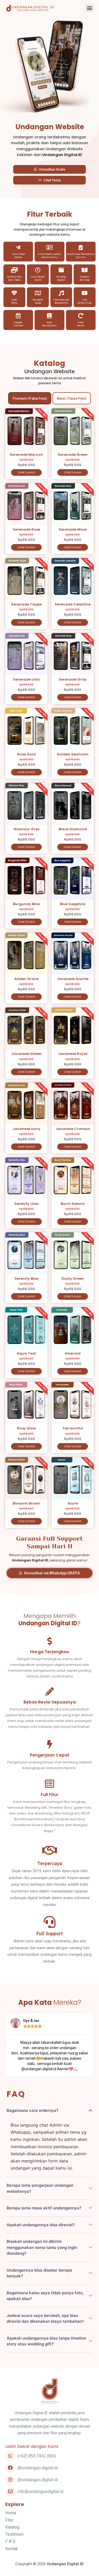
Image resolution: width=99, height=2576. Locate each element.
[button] (89, 8)
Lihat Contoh (26, 472)
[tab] (30, 398)
